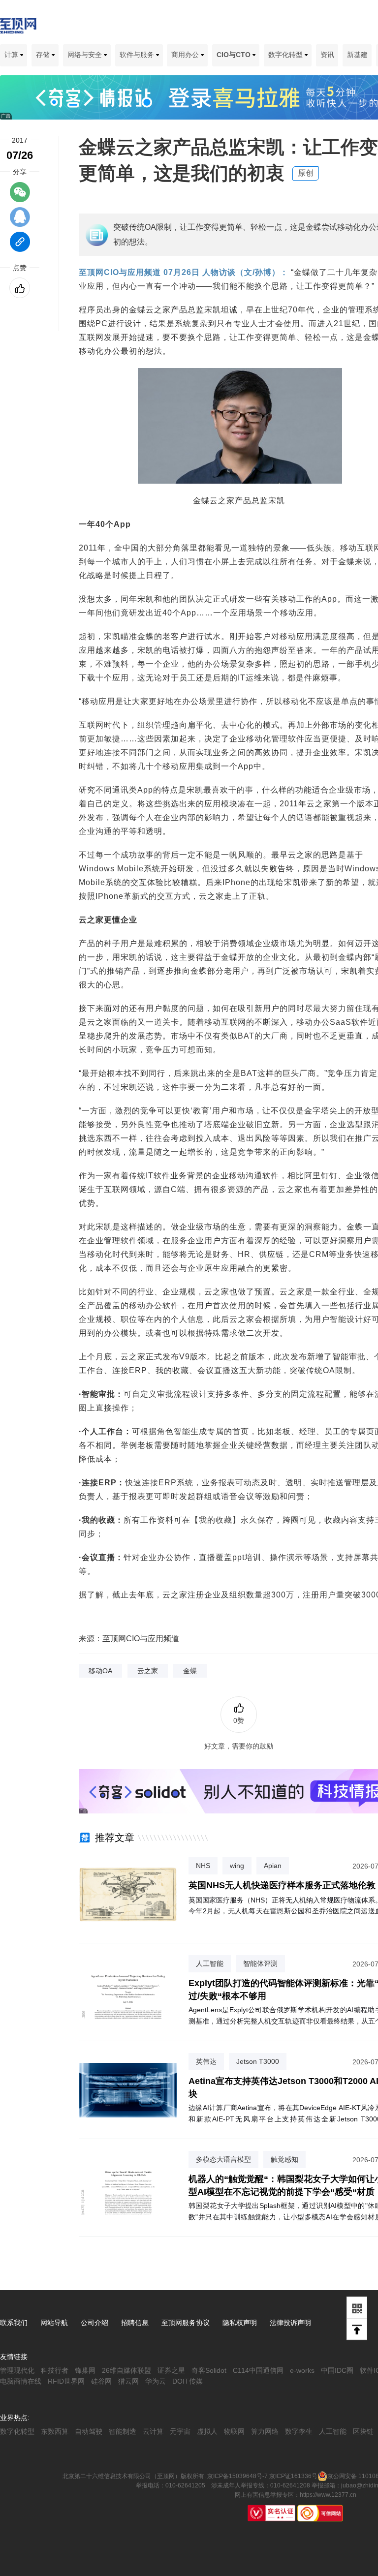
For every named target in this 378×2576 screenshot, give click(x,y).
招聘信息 (135, 2323)
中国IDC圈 (337, 2370)
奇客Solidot (209, 2370)
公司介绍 (94, 2323)
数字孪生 (299, 2431)
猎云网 (128, 2381)
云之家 (148, 1671)
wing (237, 1866)
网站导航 (54, 2323)
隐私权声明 (240, 2323)
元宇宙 (180, 2431)
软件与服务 (138, 55)
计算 (12, 55)
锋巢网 (85, 2370)
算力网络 (265, 2431)
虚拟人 (207, 2431)
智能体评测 (260, 1963)
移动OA (100, 1671)
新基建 (357, 55)
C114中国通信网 (258, 2370)
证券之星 (171, 2370)
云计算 (153, 2431)
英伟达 (206, 2061)
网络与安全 (86, 55)
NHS (203, 1866)
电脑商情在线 (21, 2381)
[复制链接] (20, 246)
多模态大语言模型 (223, 2159)
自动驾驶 (89, 2431)
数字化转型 (286, 55)
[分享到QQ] (20, 221)
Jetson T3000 (258, 2061)
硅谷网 (101, 2381)
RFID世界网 (66, 2381)
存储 (44, 55)
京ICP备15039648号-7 (237, 2476)
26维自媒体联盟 (126, 2370)
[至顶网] (18, 28)
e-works (302, 2370)
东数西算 (55, 2431)
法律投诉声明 (290, 2323)
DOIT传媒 (188, 2381)
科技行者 (55, 2370)
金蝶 (190, 1671)
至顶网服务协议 (186, 2323)
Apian (273, 1866)
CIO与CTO (235, 55)
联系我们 (14, 2323)
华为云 (156, 2381)
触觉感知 (284, 2159)
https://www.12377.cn (328, 2495)
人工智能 (210, 1963)
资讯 (327, 55)
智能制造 (123, 2431)
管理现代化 (17, 2370)
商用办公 (186, 55)
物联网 (234, 2431)
